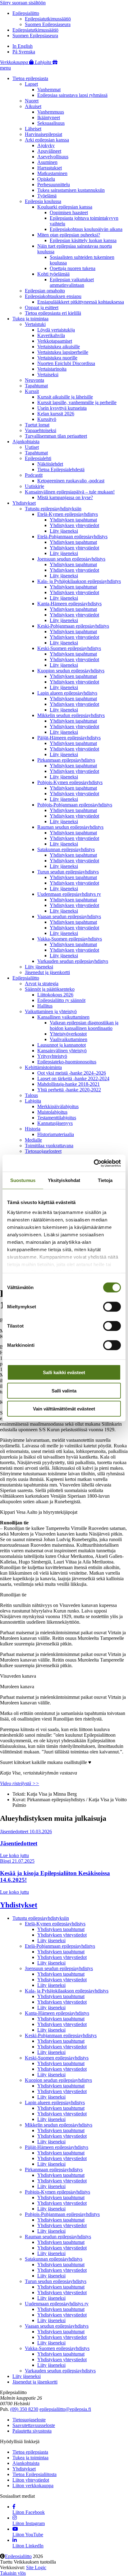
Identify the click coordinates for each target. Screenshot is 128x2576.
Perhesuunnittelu (54, 185)
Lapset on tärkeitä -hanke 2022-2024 (73, 1078)
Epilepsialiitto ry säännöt (61, 1000)
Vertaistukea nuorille (57, 358)
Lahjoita (33, 1101)
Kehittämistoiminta (43, 1067)
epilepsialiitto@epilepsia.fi (65, 2409)
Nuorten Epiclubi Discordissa (66, 363)
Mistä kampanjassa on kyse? (65, 497)
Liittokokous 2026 (55, 995)
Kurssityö (47, 419)
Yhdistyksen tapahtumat (73, 520)
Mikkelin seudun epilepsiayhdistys (71, 715)
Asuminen (47, 162)
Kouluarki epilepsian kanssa (65, 207)
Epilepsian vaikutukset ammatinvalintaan (72, 282)
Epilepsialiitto (26, 13)
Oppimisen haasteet (69, 212)
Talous (31, 1095)
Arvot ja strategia (42, 983)
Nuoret (32, 101)
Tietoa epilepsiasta (30, 78)
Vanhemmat (49, 90)
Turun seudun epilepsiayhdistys (68, 872)
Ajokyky (46, 145)
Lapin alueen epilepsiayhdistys (67, 693)
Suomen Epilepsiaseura (48, 24)
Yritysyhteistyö (52, 1056)
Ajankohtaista (26, 442)
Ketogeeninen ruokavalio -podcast (71, 481)
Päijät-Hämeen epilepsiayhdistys (69, 738)
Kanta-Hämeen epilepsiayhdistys (69, 604)
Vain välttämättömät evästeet (64, 1409)
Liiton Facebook (29, 2512)
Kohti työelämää (53, 274)
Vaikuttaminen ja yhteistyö (51, 1011)
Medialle (33, 1140)
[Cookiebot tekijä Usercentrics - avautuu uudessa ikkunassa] (94, 1163)
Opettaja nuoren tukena (73, 268)
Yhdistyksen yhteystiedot (74, 525)
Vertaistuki (35, 324)
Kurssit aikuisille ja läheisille (65, 397)
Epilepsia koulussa (43, 201)
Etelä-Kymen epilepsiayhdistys (68, 514)
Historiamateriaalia (56, 1134)
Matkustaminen (52, 173)
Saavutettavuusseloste (34, 2425)
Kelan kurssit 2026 (56, 414)
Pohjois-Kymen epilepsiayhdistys (70, 782)
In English (23, 46)
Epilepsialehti (38, 458)
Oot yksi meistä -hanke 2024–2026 (72, 1073)
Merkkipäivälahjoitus (58, 1106)
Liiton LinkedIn (28, 2546)
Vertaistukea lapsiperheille (63, 352)
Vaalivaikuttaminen (69, 1039)
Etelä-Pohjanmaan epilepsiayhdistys (72, 537)
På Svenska (24, 52)
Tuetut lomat (37, 425)
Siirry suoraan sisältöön (23, 3)
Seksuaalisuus (51, 123)
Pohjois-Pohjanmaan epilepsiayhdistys (75, 805)
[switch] (112, 1307)
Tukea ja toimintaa (30, 319)
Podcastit (34, 475)
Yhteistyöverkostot (68, 1034)
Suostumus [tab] (23, 1180)
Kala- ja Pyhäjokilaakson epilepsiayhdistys (79, 581)
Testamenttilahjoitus (57, 1118)
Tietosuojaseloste (29, 2420)
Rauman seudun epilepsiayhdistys (70, 827)
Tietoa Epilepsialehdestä (61, 469)
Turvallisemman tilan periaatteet (56, 436)
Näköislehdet (50, 464)
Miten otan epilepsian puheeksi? (69, 235)
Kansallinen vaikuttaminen (63, 1017)
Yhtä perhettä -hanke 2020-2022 (69, 1090)
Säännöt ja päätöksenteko (50, 989)
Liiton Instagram (29, 2523)
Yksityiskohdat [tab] (64, 1180)
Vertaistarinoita (52, 369)
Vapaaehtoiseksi (41, 430)
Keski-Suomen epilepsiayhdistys (69, 648)
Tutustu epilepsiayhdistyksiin (53, 509)
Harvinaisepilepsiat (43, 134)
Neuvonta (34, 380)
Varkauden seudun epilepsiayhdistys (73, 961)
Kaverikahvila (51, 335)
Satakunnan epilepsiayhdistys (66, 849)
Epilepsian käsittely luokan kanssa (83, 240)
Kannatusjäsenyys (55, 1123)
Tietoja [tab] (105, 1180)
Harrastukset (50, 168)
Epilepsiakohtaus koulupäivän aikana (86, 229)
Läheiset (33, 129)
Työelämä (47, 196)
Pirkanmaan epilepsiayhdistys (66, 760)
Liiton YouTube (28, 2535)
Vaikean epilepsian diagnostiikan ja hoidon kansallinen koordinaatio (84, 1025)
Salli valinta (64, 1390)
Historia (33, 1129)
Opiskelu (46, 179)
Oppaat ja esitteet (42, 307)
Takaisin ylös (13, 2573)
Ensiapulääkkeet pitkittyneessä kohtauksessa (81, 302)
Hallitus (45, 1006)
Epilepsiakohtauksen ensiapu (53, 296)
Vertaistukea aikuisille (59, 347)
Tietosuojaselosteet (43, 1151)
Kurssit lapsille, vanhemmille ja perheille (77, 402)
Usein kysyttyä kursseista (62, 408)
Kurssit (32, 391)
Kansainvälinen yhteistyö (62, 1051)
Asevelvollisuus (53, 157)
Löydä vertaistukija (56, 330)
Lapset (31, 84)
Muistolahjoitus (52, 1112)
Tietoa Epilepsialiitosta (34, 2474)
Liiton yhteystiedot (31, 2480)
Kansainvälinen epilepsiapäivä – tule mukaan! (70, 492)
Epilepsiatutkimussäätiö (48, 19)
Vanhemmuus (51, 112)
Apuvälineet (49, 151)
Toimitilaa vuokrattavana (49, 1146)
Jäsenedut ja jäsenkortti (47, 972)
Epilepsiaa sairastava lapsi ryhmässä (72, 95)
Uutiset (32, 447)
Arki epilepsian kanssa (47, 140)
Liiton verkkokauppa (33, 2486)
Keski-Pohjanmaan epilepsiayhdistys (73, 626)
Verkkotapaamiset (55, 341)
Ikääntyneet (49, 117)
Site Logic (36, 2567)
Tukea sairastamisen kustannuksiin (71, 190)
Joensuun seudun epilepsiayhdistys (71, 559)
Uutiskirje (34, 486)
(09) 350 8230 (24, 2409)
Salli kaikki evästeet (64, 1372)
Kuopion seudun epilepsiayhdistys (71, 671)
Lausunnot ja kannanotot (62, 1045)
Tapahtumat (36, 386)
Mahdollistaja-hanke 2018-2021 (69, 1084)
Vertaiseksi (48, 374)
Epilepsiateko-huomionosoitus (67, 1062)
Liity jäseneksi (64, 531)
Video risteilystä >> (20, 1783)
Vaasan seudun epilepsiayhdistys (69, 916)
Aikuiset (33, 106)
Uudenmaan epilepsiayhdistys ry (69, 894)
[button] (5, 68)
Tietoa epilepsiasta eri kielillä (53, 313)
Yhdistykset (24, 503)
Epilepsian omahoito (45, 291)
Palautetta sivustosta (32, 2431)
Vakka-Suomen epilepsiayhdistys (70, 939)
